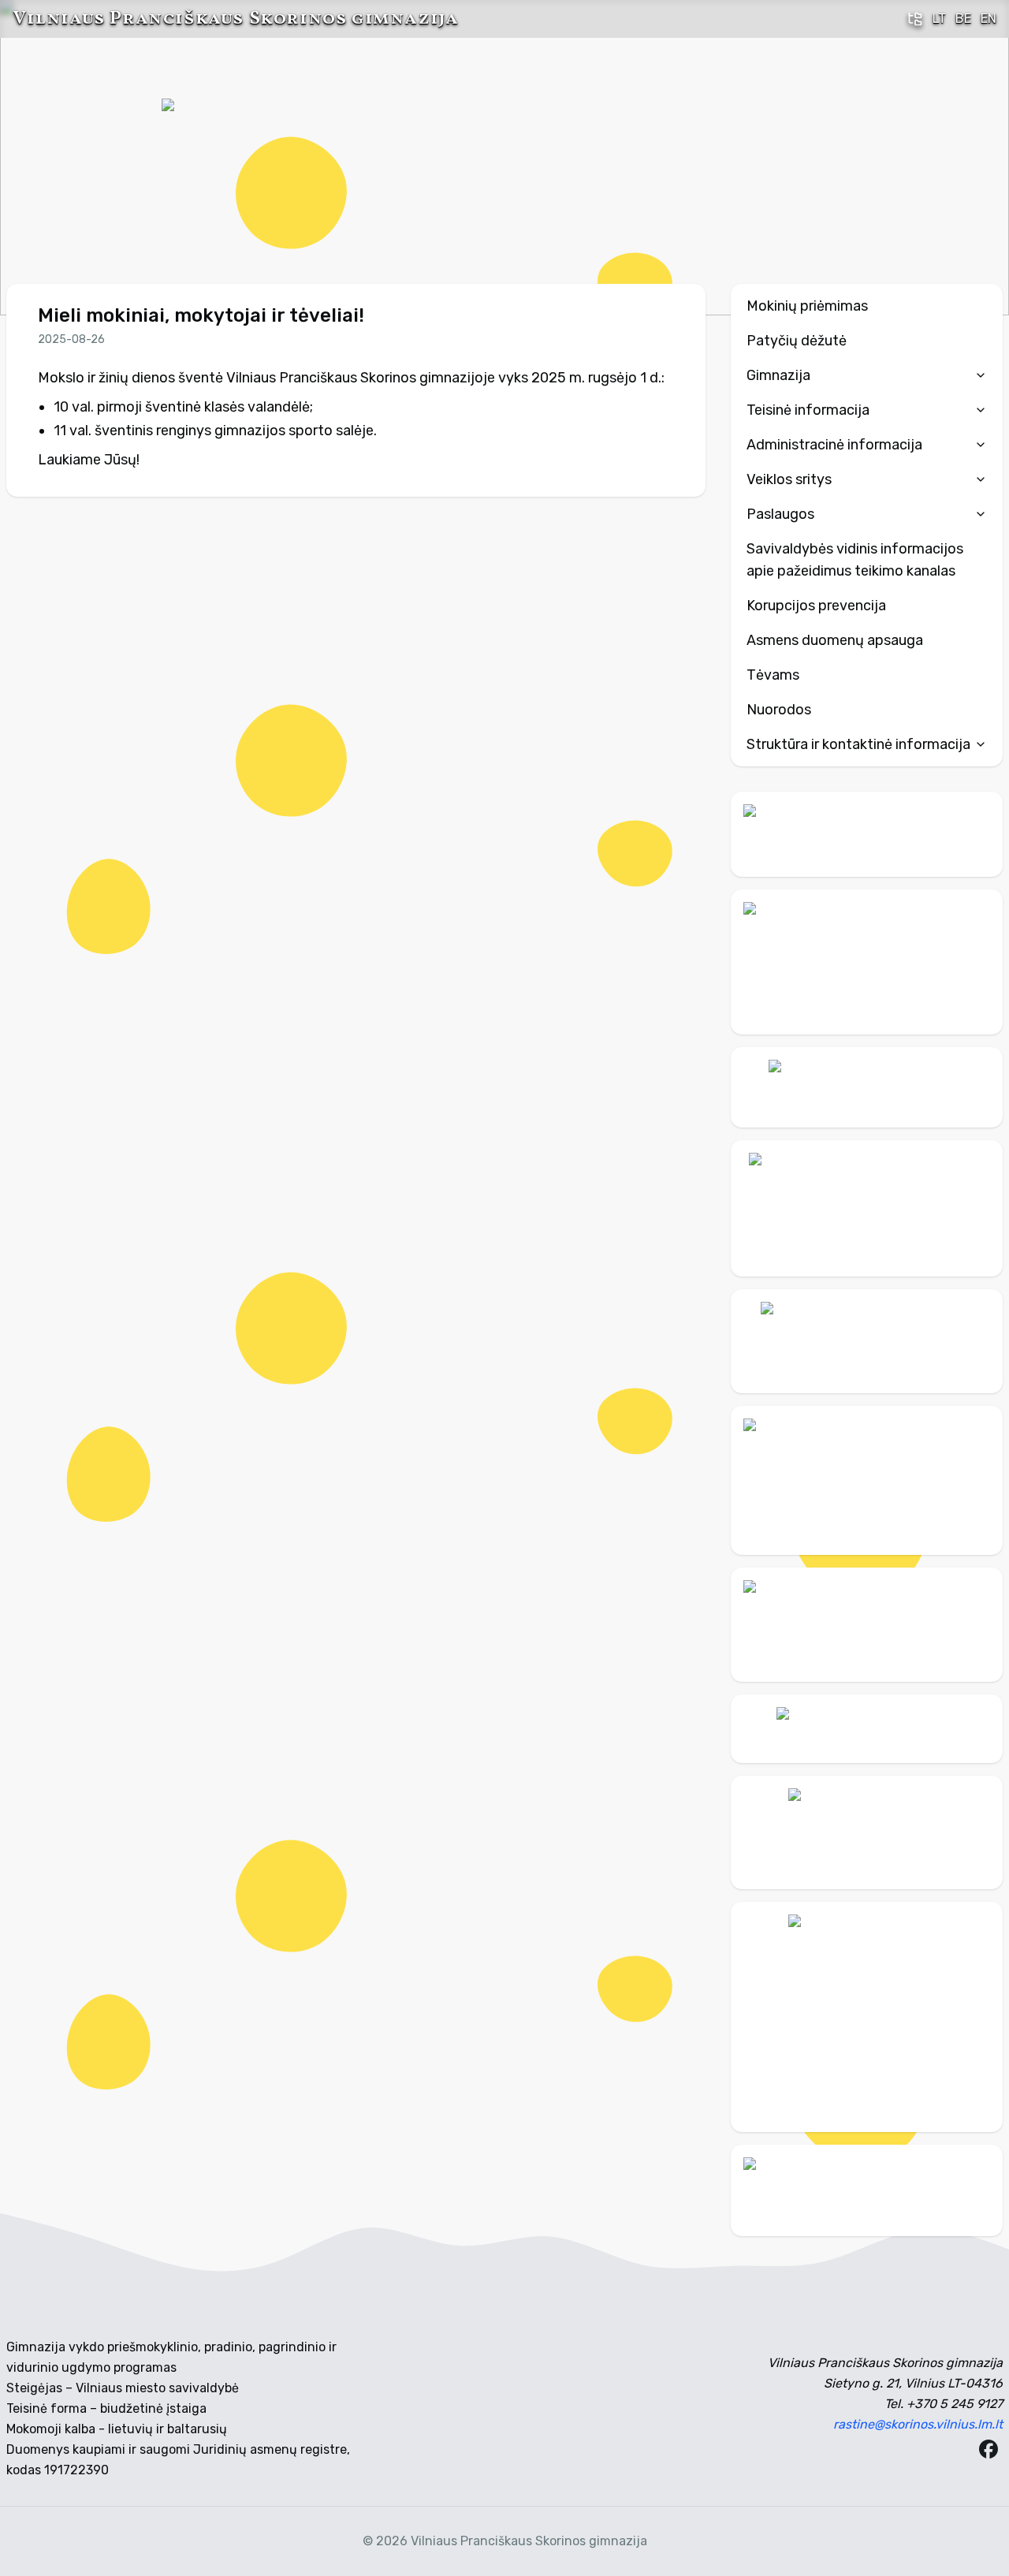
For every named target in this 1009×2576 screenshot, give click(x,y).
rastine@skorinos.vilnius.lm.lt (918, 2424)
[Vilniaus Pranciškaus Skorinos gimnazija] (221, 158)
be (963, 19)
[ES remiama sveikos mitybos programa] (867, 2017)
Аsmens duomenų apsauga (835, 640)
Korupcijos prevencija (816, 606)
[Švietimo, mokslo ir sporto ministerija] (867, 1208)
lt (939, 19)
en (989, 19)
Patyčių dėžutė (797, 341)
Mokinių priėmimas (807, 306)
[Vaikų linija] (867, 1087)
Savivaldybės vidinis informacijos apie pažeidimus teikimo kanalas (855, 560)
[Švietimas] (867, 1341)
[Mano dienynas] (867, 834)
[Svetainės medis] (915, 19)
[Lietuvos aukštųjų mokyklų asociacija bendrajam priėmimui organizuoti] (867, 1728)
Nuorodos (779, 710)
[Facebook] (989, 2449)
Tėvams (773, 675)
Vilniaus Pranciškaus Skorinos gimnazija (235, 19)
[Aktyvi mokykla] (867, 962)
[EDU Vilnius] (867, 1832)
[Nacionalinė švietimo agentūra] (867, 1625)
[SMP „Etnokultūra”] (867, 1480)
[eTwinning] (867, 2190)
